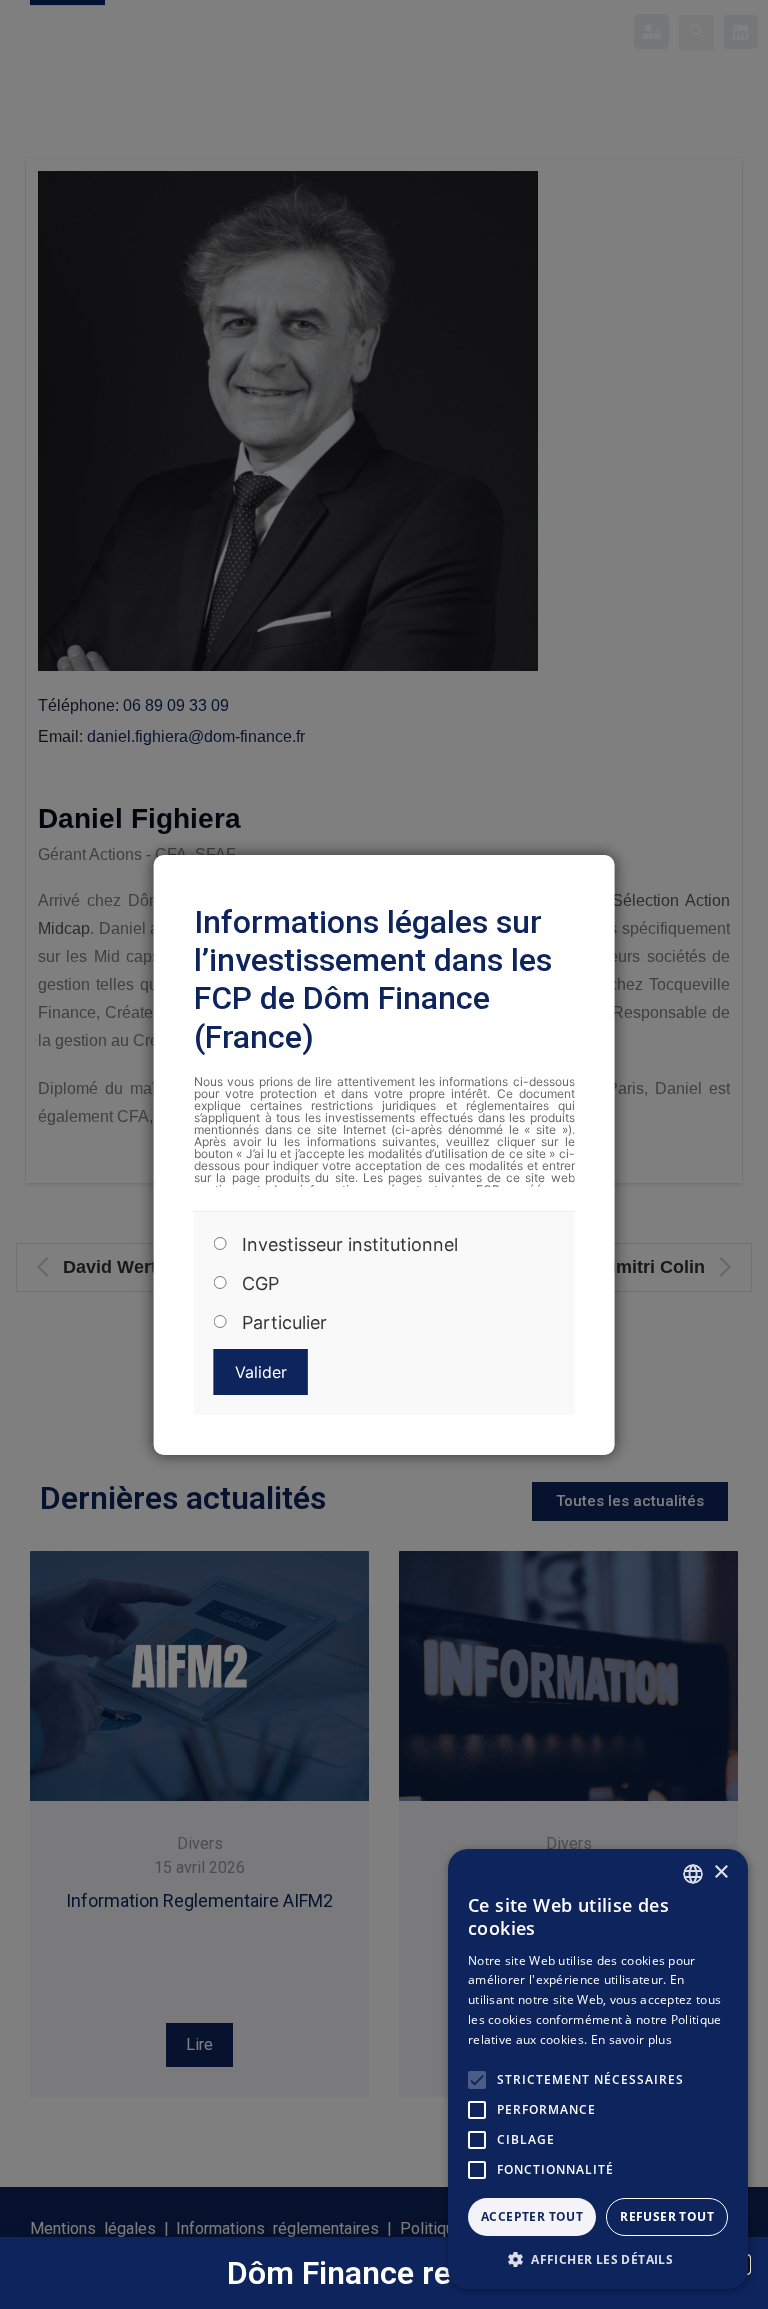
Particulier (284, 1323)
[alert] (598, 2069)
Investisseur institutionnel (350, 1245)
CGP (260, 1284)
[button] (598, 2259)
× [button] (720, 1872)
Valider (261, 1372)
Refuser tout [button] (667, 2216)
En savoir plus (631, 2039)
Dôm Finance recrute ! (384, 2273)
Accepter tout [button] (532, 2216)
